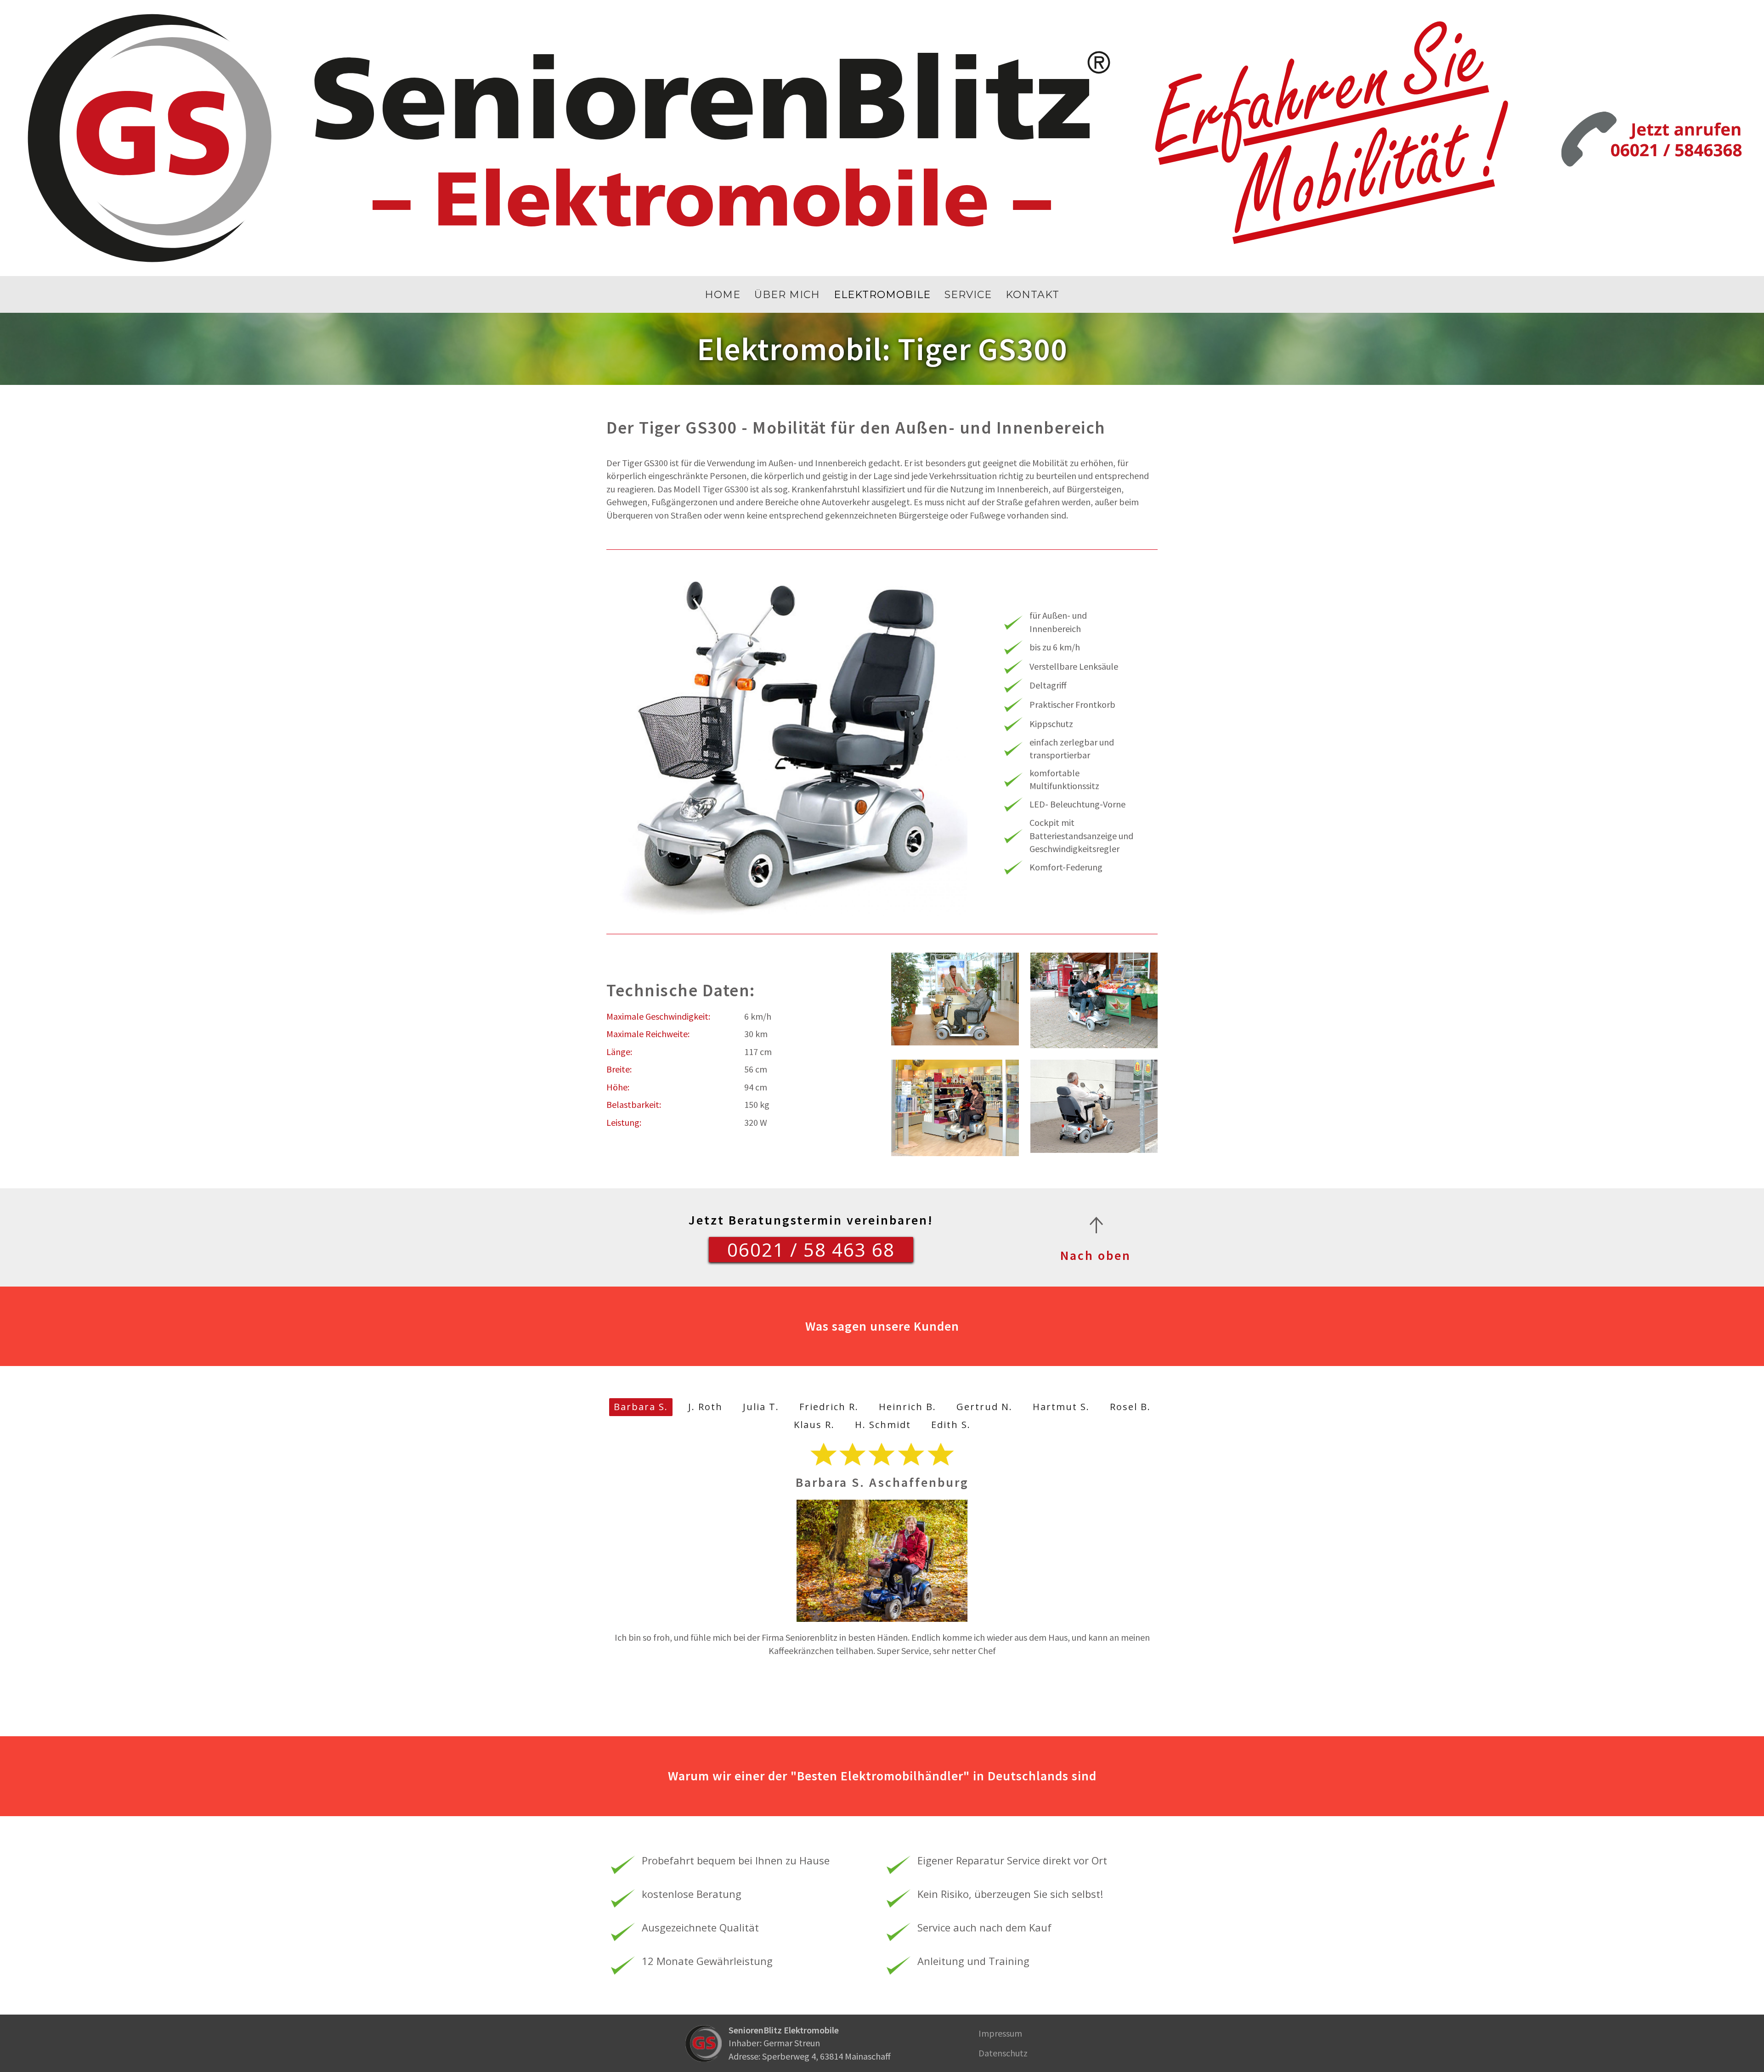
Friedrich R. (829, 1407)
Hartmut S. (1061, 1407)
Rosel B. (1130, 1407)
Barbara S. (641, 1407)
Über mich (787, 295)
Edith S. (951, 1425)
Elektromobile (882, 295)
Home (723, 295)
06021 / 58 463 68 (811, 1250)
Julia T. (761, 1407)
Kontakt (1032, 295)
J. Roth (705, 1407)
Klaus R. (814, 1425)
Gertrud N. (984, 1407)
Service (968, 295)
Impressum (1000, 2033)
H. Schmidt (883, 1425)
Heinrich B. (907, 1407)
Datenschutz (1003, 2053)
